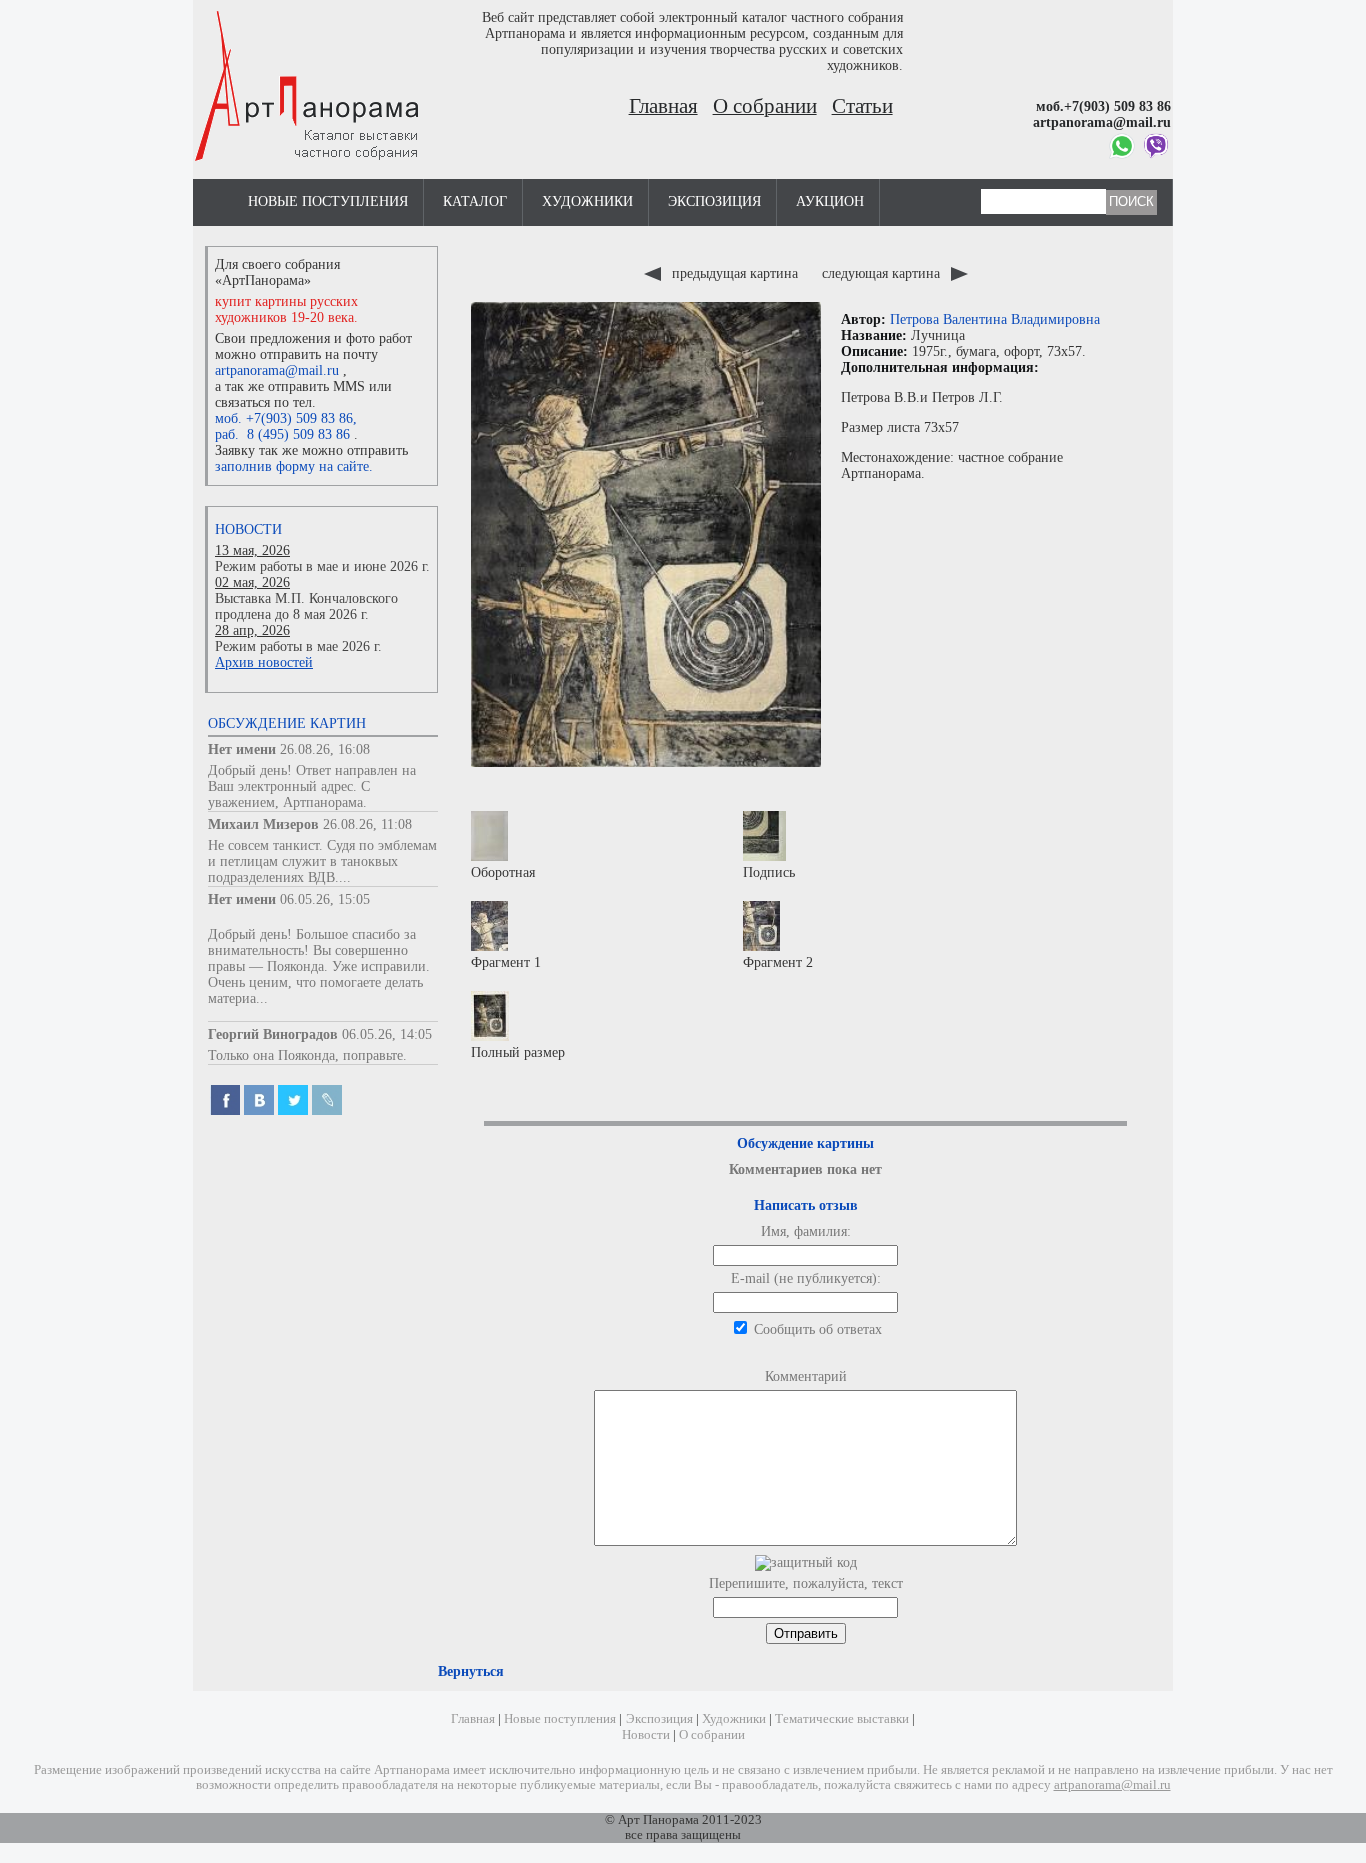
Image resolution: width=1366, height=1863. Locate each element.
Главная (663, 106)
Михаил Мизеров (263, 824)
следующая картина (883, 273)
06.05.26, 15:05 (325, 899)
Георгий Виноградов (273, 1034)
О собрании (765, 106)
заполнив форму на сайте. (294, 466)
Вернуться (471, 1671)
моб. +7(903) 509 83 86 (284, 418)
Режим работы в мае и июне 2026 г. (322, 566)
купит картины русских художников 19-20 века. (286, 309)
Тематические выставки (842, 1719)
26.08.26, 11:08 (367, 824)
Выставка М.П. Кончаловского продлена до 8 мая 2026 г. (306, 606)
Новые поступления (328, 201)
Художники (587, 201)
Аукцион (830, 201)
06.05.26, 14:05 (387, 1034)
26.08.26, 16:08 (325, 749)
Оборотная (503, 872)
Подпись (769, 872)
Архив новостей (264, 662)
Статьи (862, 106)
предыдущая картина (735, 273)
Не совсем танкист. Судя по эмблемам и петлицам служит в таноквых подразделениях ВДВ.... (322, 861)
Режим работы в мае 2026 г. (298, 646)
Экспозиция (714, 201)
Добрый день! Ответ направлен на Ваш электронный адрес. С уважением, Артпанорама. (312, 786)
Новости (248, 529)
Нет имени (242, 749)
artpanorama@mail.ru (277, 370)
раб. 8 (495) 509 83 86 (282, 434)
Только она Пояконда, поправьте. (307, 1055)
